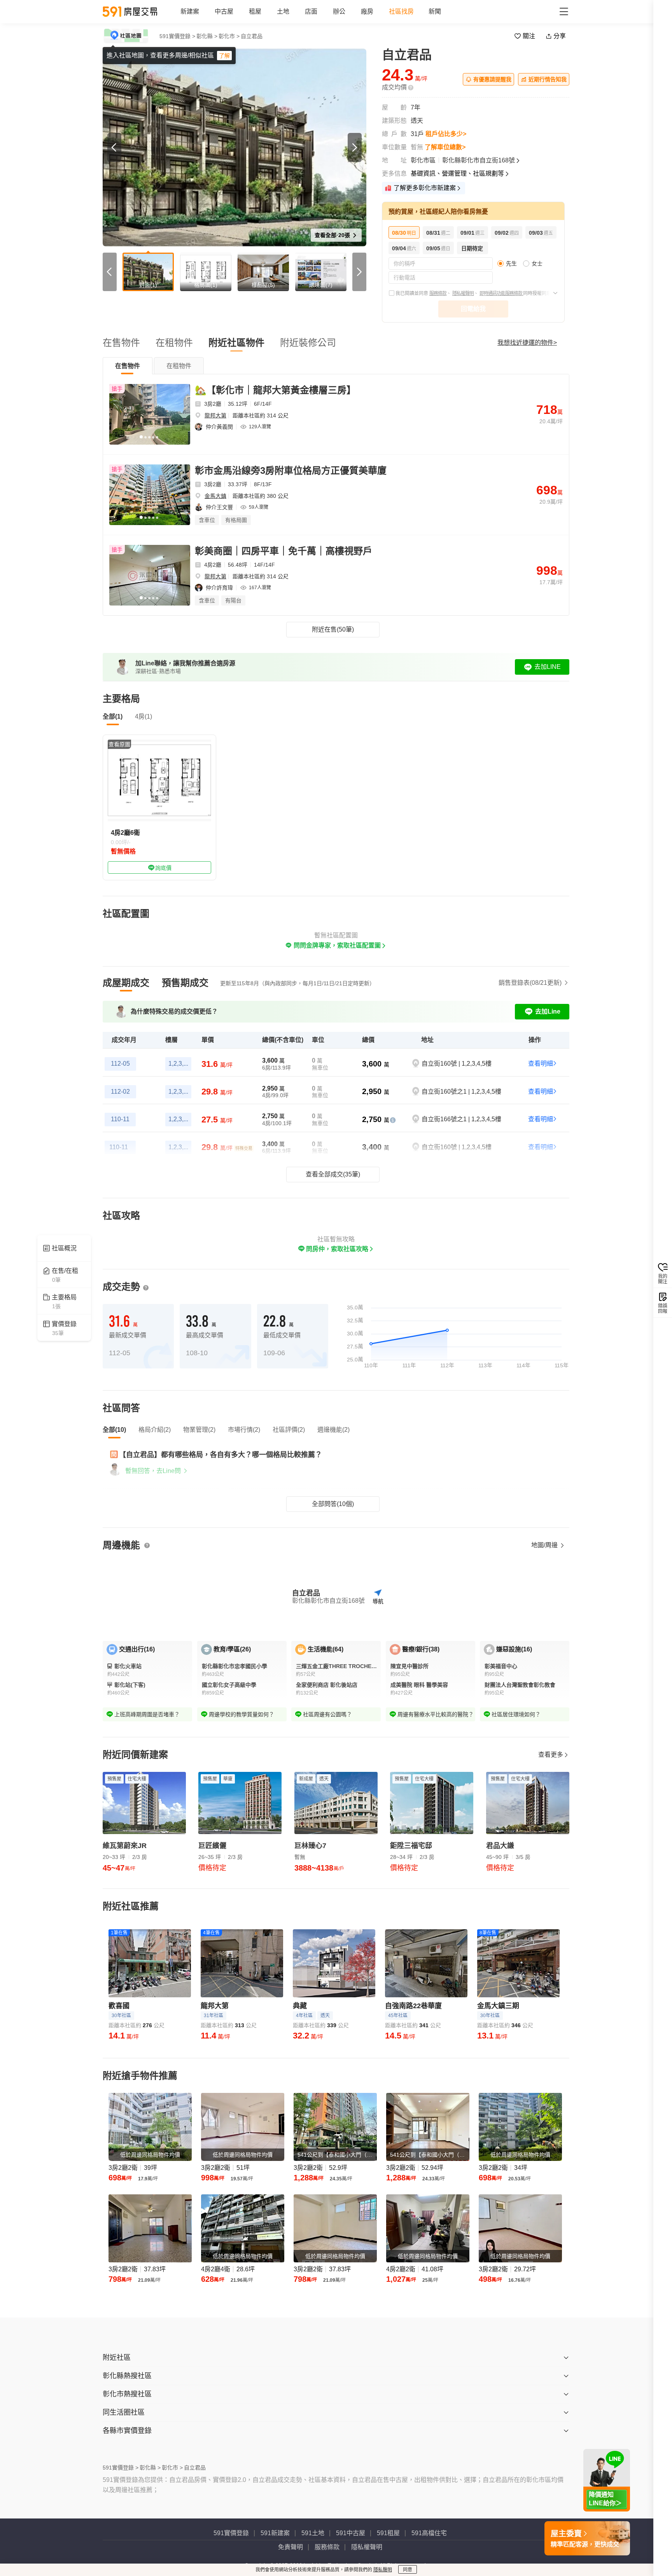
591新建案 (275, 2533)
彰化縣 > (207, 36)
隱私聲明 (383, 2570)
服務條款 (438, 293)
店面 (311, 11)
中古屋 (224, 11)
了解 (224, 56)
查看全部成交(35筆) (333, 1174)
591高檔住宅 (429, 2533)
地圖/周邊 (545, 1545)
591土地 (313, 2533)
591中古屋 (351, 2533)
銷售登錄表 (530, 983)
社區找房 (401, 11)
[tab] (128, 366)
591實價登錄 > (177, 36)
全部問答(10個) (333, 1504)
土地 (283, 11)
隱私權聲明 (463, 293)
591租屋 (388, 2533)
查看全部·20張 (333, 235)
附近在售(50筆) (333, 629)
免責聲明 (290, 2547)
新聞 (435, 11)
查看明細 (541, 1064)
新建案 (190, 11)
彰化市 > (229, 36)
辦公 (339, 11)
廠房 (367, 11)
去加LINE (548, 667)
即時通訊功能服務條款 (501, 293)
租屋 (255, 11)
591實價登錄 (231, 2533)
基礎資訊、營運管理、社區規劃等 (457, 174)
